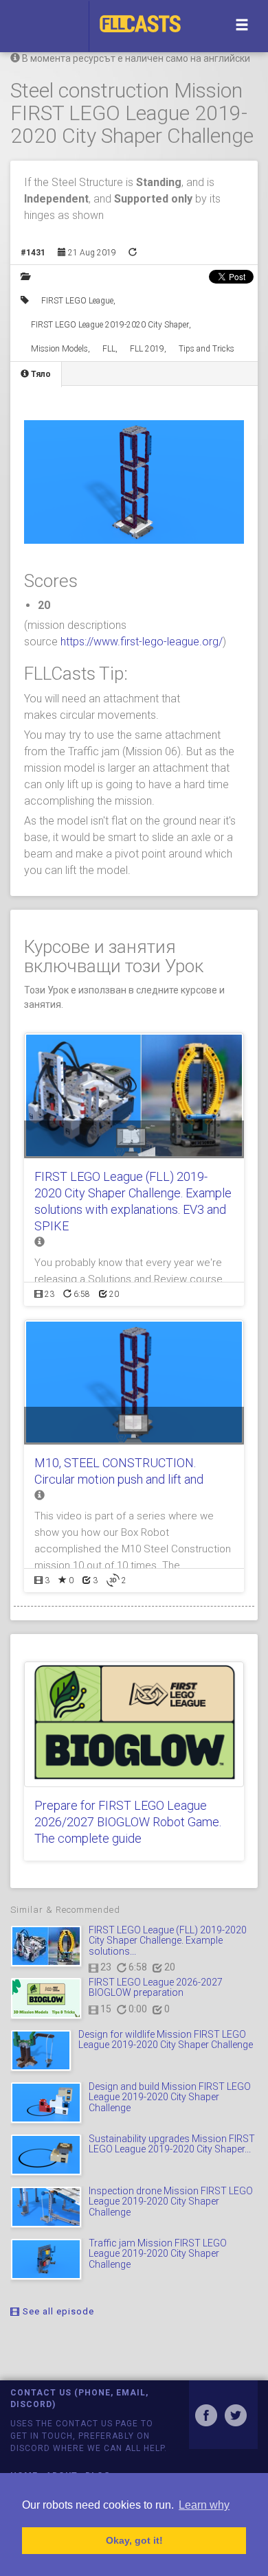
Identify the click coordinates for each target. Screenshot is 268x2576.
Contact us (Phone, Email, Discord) (79, 2399)
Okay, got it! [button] (134, 2540)
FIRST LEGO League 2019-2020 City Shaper (110, 325)
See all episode (57, 2311)
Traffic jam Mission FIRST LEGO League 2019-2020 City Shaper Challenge (158, 2254)
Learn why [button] (204, 2505)
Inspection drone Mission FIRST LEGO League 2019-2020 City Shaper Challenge (171, 2201)
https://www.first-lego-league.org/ (142, 642)
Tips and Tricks (206, 349)
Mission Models (59, 349)
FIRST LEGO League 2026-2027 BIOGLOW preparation (156, 1987)
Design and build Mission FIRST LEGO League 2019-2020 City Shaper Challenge (170, 2097)
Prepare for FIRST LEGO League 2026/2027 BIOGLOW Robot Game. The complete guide (128, 1822)
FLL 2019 (147, 349)
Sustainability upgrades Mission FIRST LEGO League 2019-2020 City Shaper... (172, 2144)
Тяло (40, 374)
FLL (109, 349)
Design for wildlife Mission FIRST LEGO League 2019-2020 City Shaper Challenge (166, 2039)
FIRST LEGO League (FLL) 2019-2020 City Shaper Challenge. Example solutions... (168, 1941)
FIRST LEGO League (77, 301)
